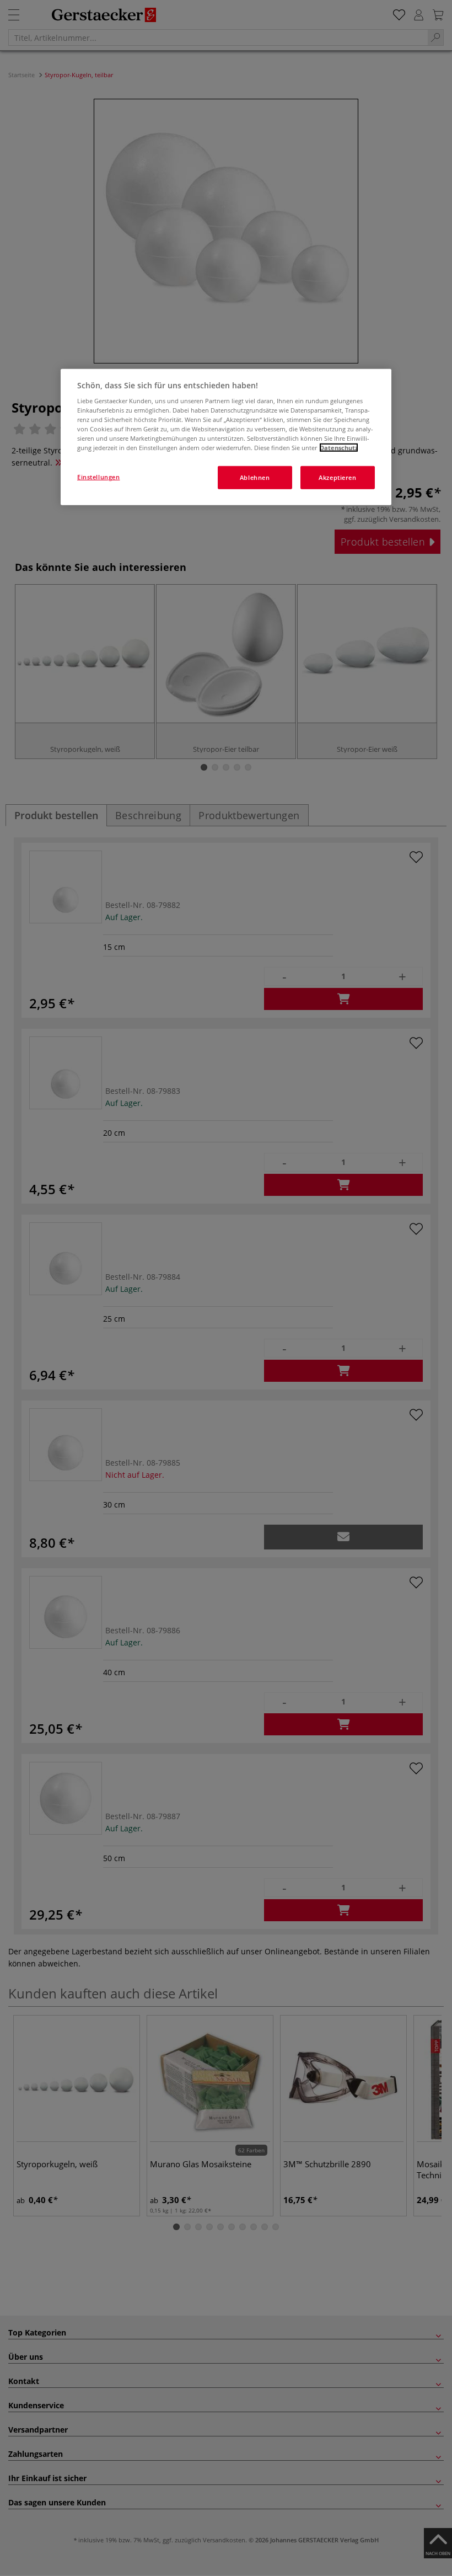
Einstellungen (98, 477)
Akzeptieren (337, 477)
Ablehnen (255, 477)
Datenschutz (339, 448)
